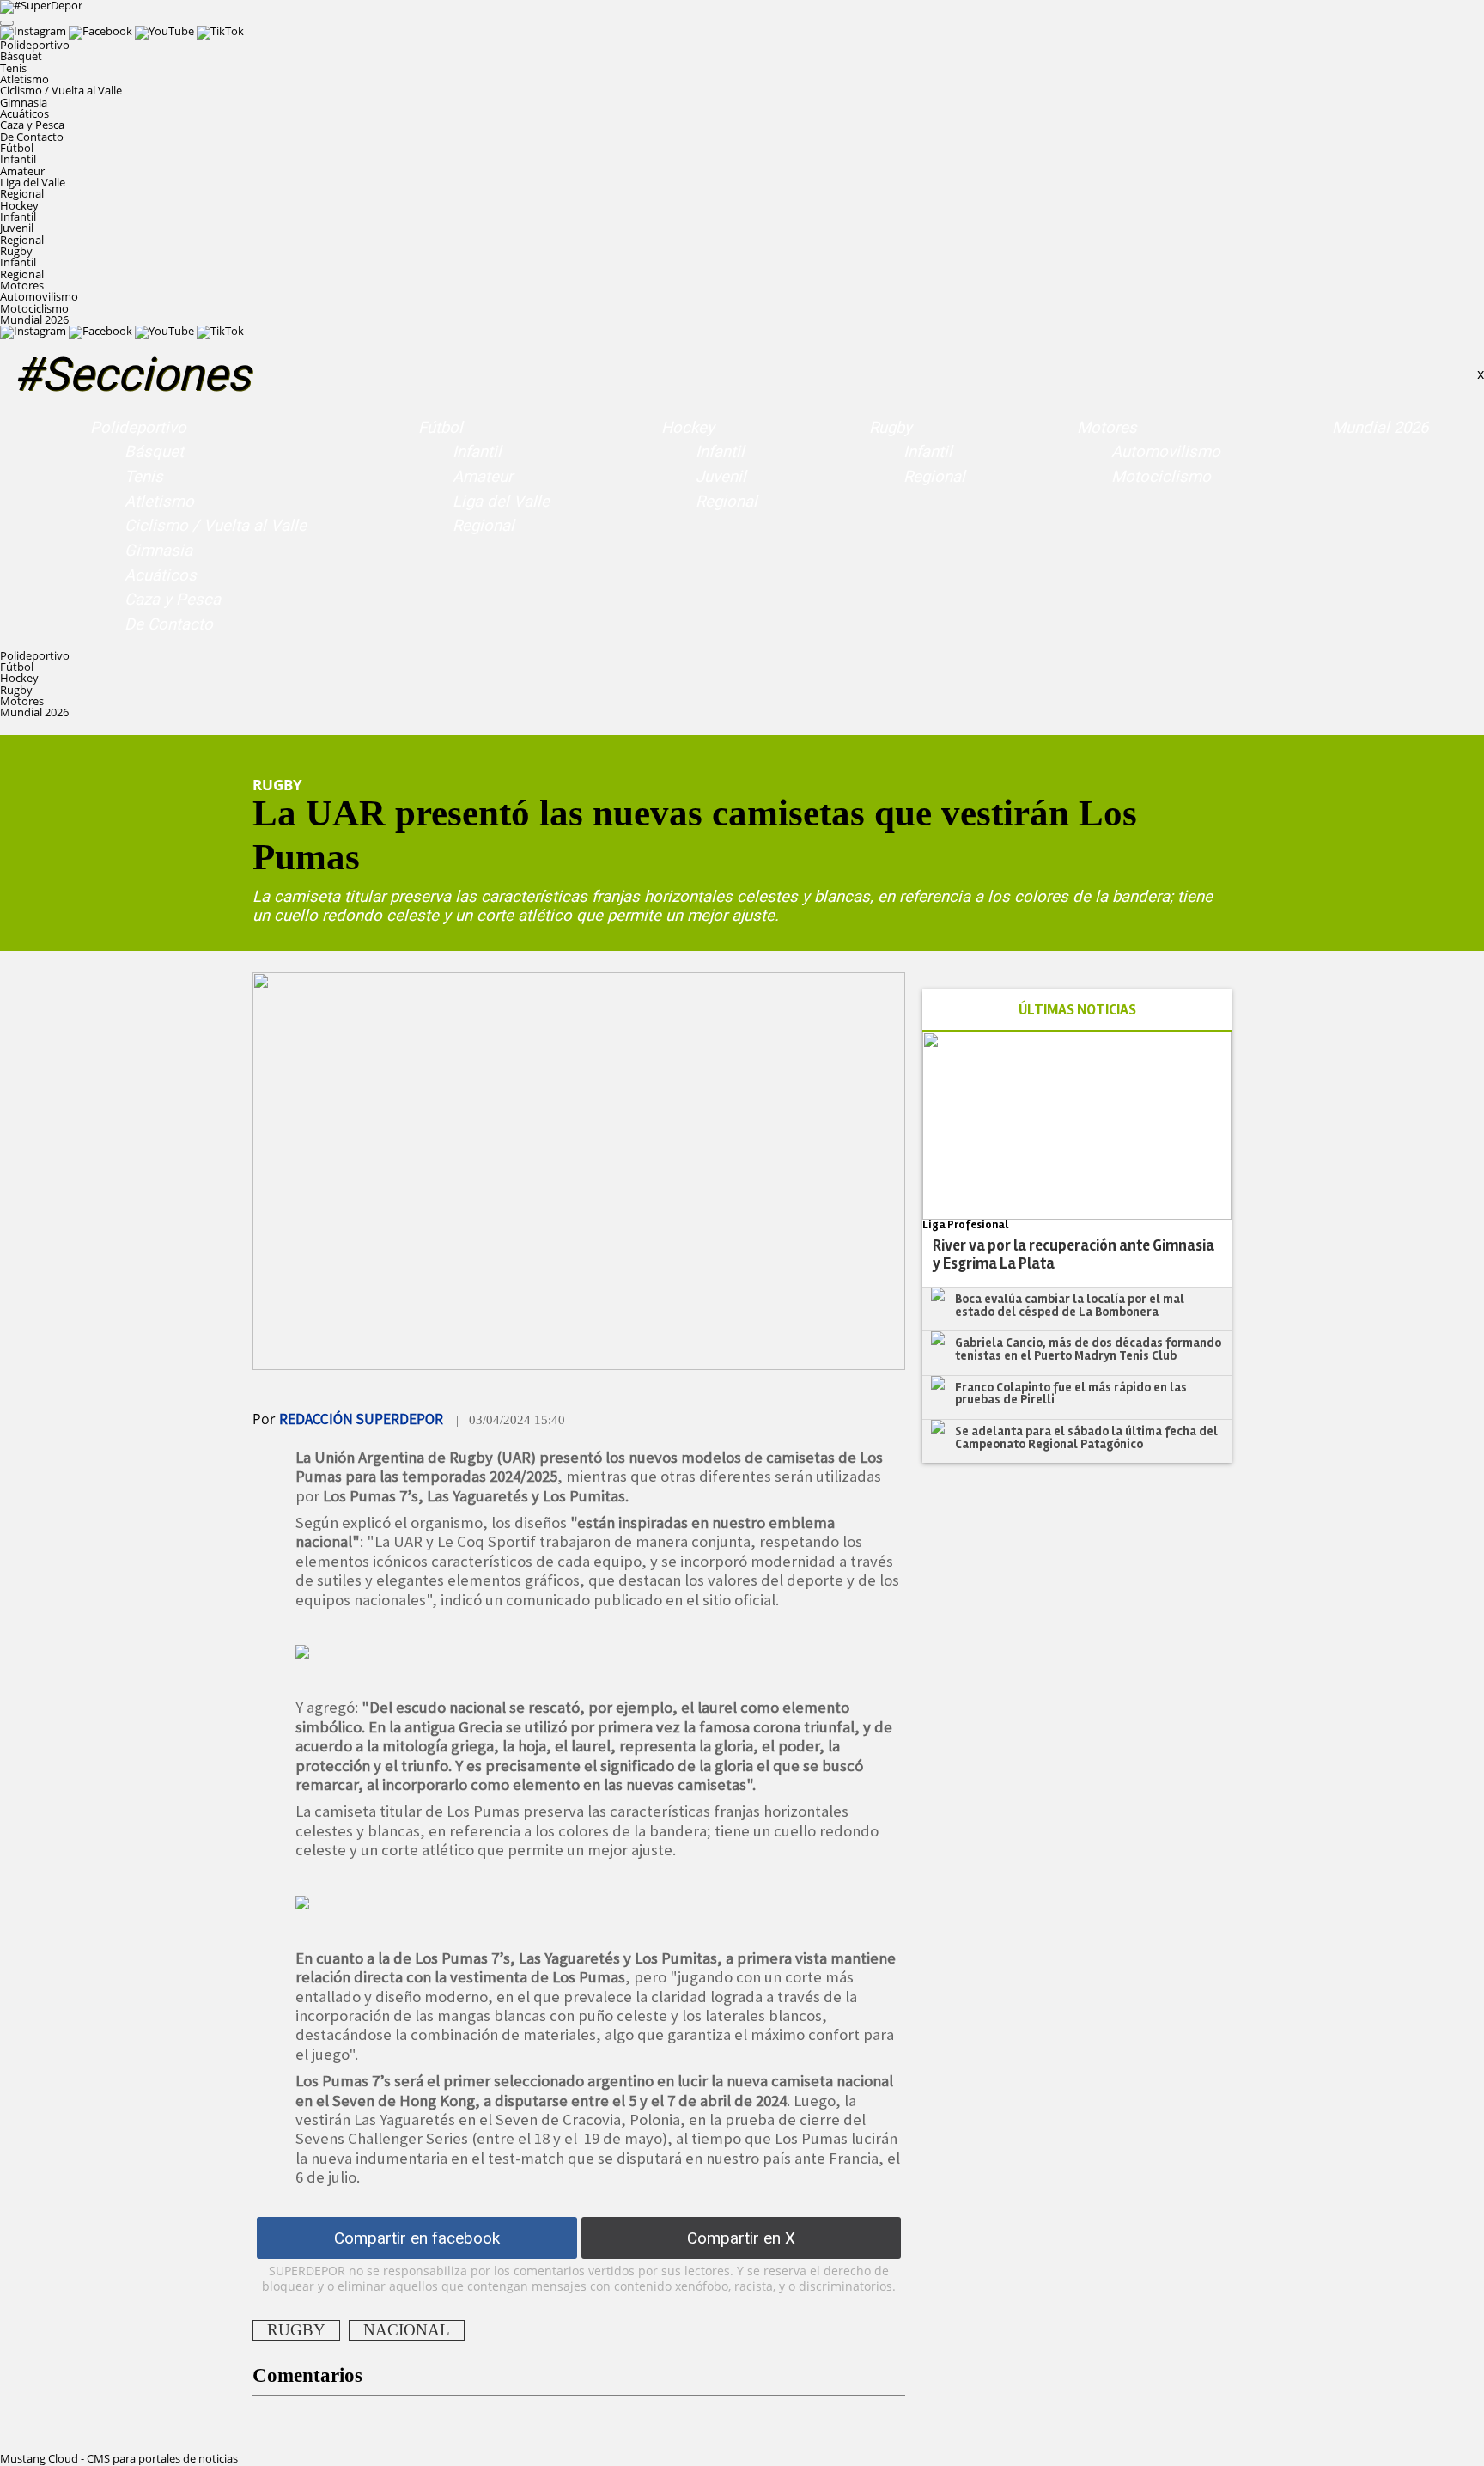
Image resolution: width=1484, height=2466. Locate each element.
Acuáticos (24, 113)
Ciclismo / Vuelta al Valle (61, 90)
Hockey (688, 428)
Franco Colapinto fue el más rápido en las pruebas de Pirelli (1071, 1394)
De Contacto (32, 137)
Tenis (13, 68)
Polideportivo (138, 428)
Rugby (891, 428)
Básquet (21, 56)
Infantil (18, 159)
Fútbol (441, 428)
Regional (22, 193)
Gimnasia (24, 102)
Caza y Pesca (32, 125)
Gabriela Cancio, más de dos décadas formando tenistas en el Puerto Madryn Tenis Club (1088, 1349)
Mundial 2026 (34, 320)
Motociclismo (34, 308)
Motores (1107, 428)
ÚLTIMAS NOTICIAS (1077, 1010)
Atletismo (24, 79)
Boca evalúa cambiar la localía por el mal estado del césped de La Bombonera (1070, 1305)
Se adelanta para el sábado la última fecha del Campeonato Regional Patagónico (1086, 1437)
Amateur (22, 171)
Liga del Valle (33, 182)
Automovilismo (39, 296)
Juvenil (17, 228)
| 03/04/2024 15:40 (511, 1420)
